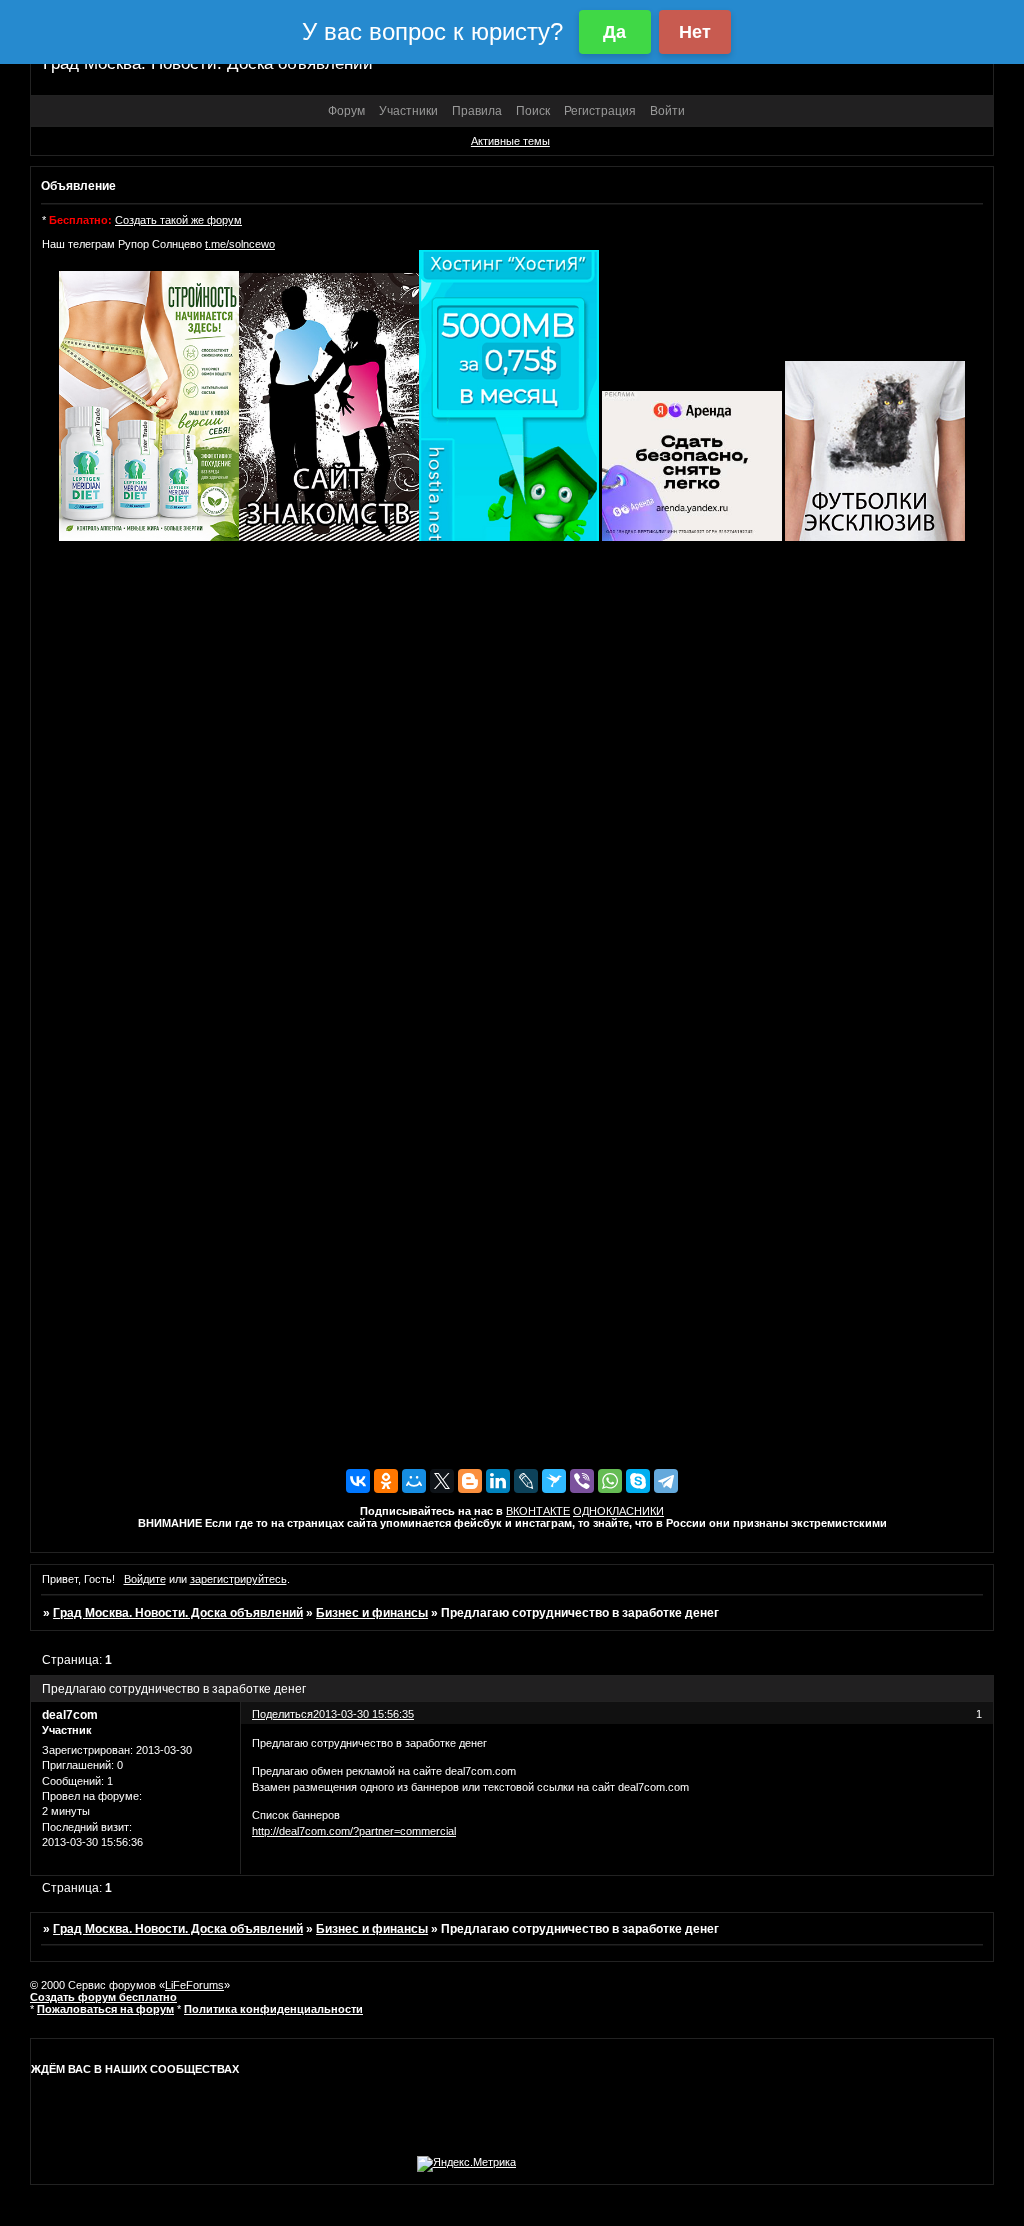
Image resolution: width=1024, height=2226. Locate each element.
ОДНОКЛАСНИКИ (618, 1511)
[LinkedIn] (498, 1481)
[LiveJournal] (526, 1481)
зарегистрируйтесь (238, 1579)
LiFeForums (194, 1985)
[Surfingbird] (554, 1481)
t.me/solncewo (240, 244)
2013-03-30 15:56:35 (363, 1714)
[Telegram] (666, 1481)
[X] (442, 1481)
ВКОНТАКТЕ (538, 1511)
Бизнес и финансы (372, 1613)
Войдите (145, 1579)
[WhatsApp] (610, 1481)
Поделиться (282, 1714)
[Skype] (638, 1481)
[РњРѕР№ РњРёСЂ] (414, 1481)
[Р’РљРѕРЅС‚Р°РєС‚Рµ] (358, 1481)
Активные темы (510, 141)
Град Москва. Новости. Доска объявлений (178, 1613)
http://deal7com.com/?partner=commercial (354, 1831)
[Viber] (582, 1481)
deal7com (70, 1715)
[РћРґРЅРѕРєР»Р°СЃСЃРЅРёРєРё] (386, 1481)
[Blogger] (470, 1481)
